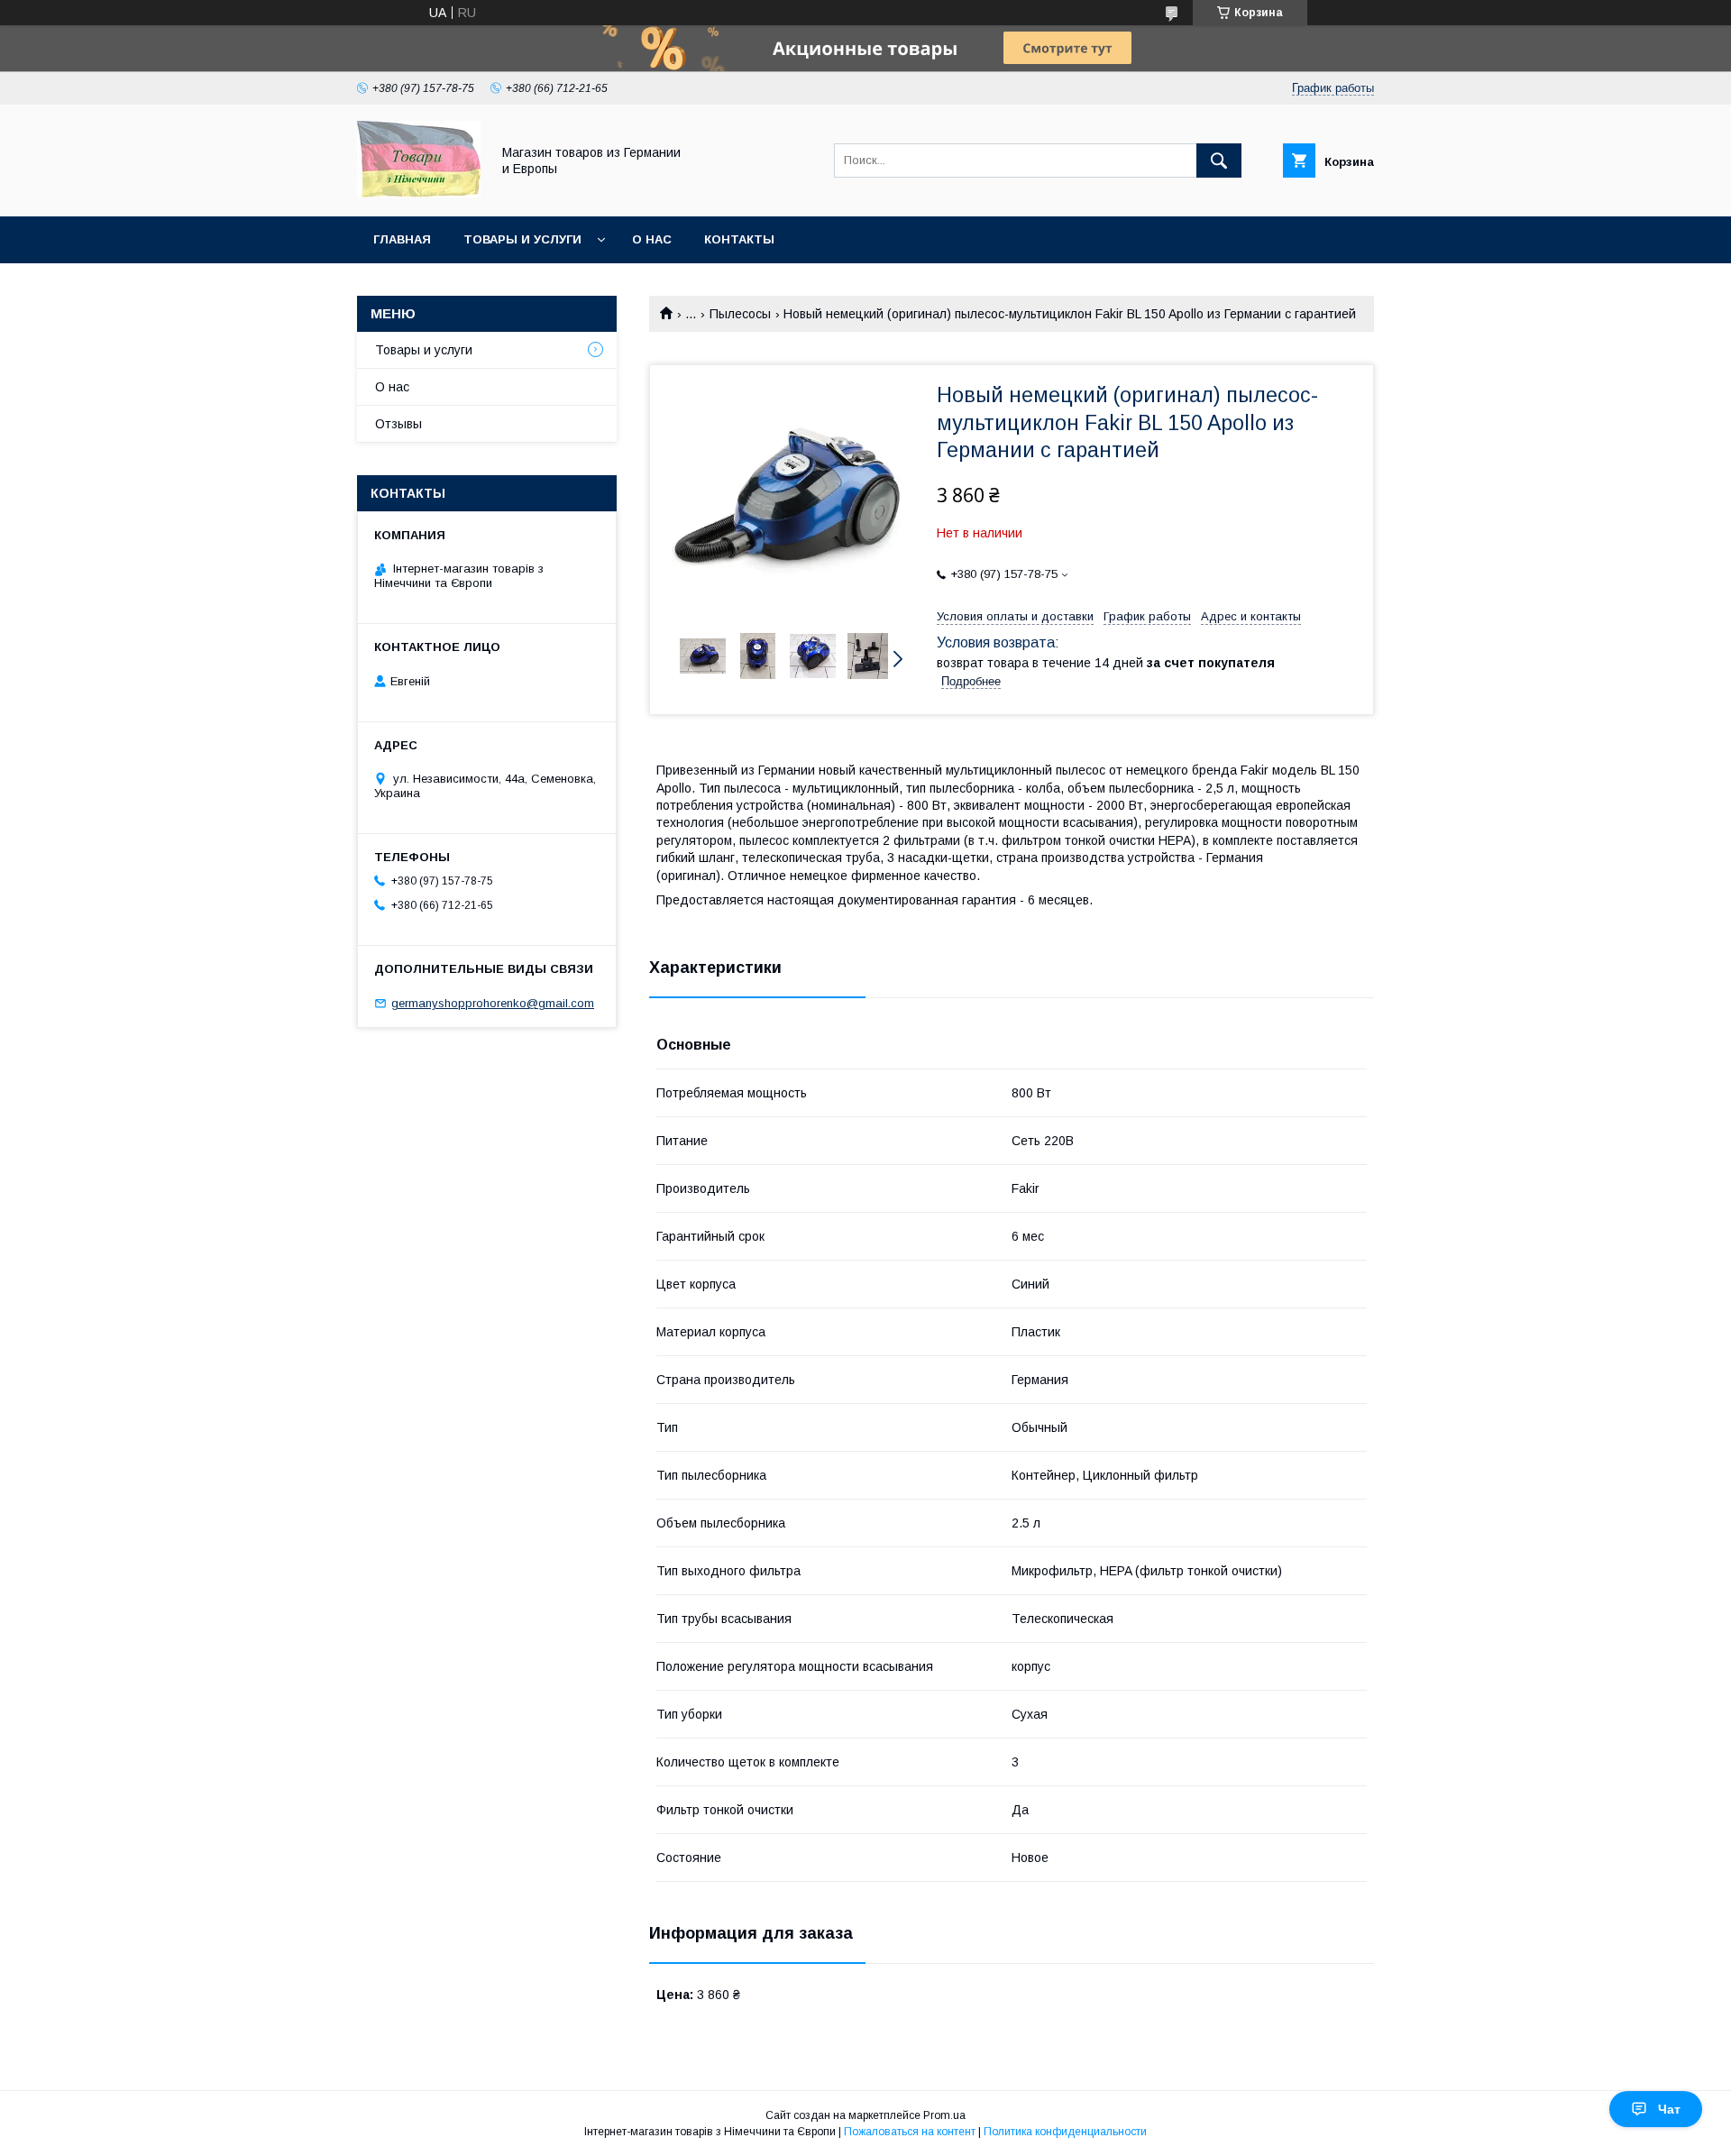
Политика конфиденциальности (1065, 2132)
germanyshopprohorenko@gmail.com (493, 1003)
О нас (652, 239)
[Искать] (1219, 161)
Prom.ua (944, 2115)
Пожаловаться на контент (910, 2132)
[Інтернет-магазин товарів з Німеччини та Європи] (419, 193)
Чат (1669, 2109)
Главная (402, 239)
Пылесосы (740, 314)
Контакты (739, 239)
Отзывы (398, 424)
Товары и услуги (522, 239)
